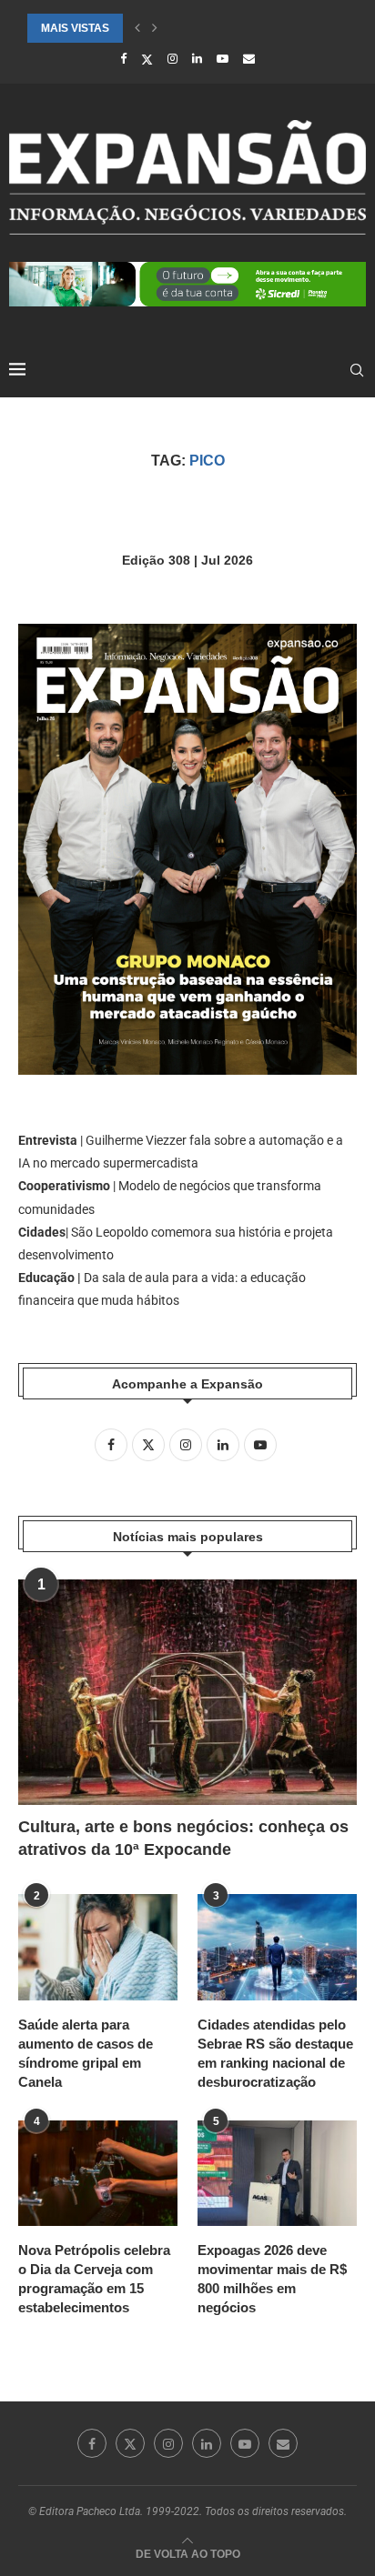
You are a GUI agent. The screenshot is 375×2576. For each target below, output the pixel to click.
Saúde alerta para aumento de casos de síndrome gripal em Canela (86, 2053)
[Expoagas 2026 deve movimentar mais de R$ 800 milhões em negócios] (277, 2174)
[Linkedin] (197, 59)
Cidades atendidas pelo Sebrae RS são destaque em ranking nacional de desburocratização (275, 2053)
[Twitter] (147, 59)
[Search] (357, 370)
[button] (137, 28)
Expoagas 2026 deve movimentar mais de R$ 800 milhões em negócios (272, 2279)
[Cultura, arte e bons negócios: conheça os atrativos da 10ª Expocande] (187, 1692)
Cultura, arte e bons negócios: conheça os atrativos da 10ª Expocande (183, 1838)
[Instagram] (172, 59)
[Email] (249, 59)
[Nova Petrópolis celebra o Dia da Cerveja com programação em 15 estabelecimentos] (98, 2174)
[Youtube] (223, 59)
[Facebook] (123, 59)
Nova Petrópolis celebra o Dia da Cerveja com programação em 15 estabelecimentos (94, 2279)
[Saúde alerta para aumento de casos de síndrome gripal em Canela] (98, 1947)
